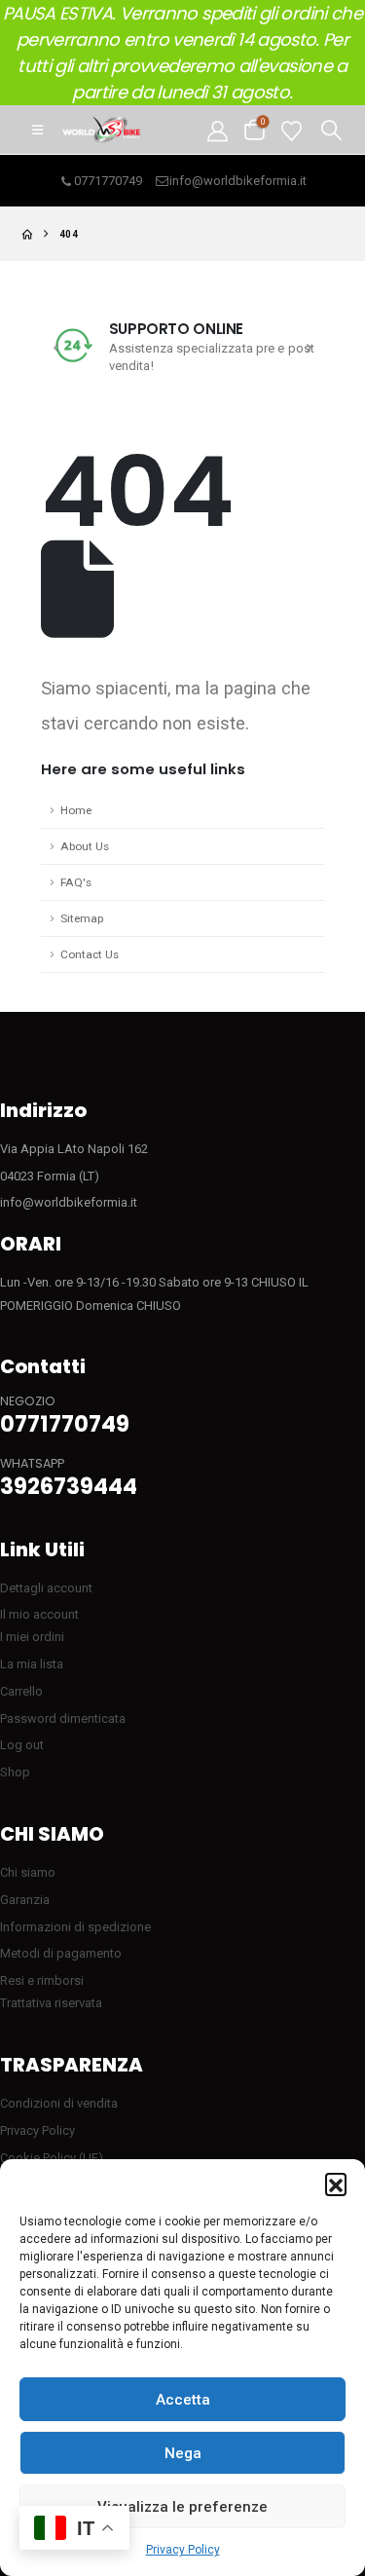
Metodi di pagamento (61, 1953)
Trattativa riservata (51, 2003)
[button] (336, 2184)
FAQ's (76, 882)
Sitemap (82, 918)
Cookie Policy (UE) (52, 2158)
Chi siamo (28, 1872)
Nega (183, 2453)
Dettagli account (46, 1588)
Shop (15, 1772)
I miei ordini (32, 1637)
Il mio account (39, 1614)
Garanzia (25, 1900)
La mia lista (32, 1664)
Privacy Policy (183, 2550)
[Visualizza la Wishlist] (292, 130)
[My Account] (218, 130)
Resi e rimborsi (42, 1980)
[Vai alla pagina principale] (27, 234)
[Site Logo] (101, 130)
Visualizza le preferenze (182, 2507)
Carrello (21, 1691)
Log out (22, 1745)
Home (76, 810)
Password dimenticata (63, 1718)
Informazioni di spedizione (75, 1927)
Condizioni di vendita (59, 2103)
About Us (85, 846)
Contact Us (90, 954)
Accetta (183, 2400)
